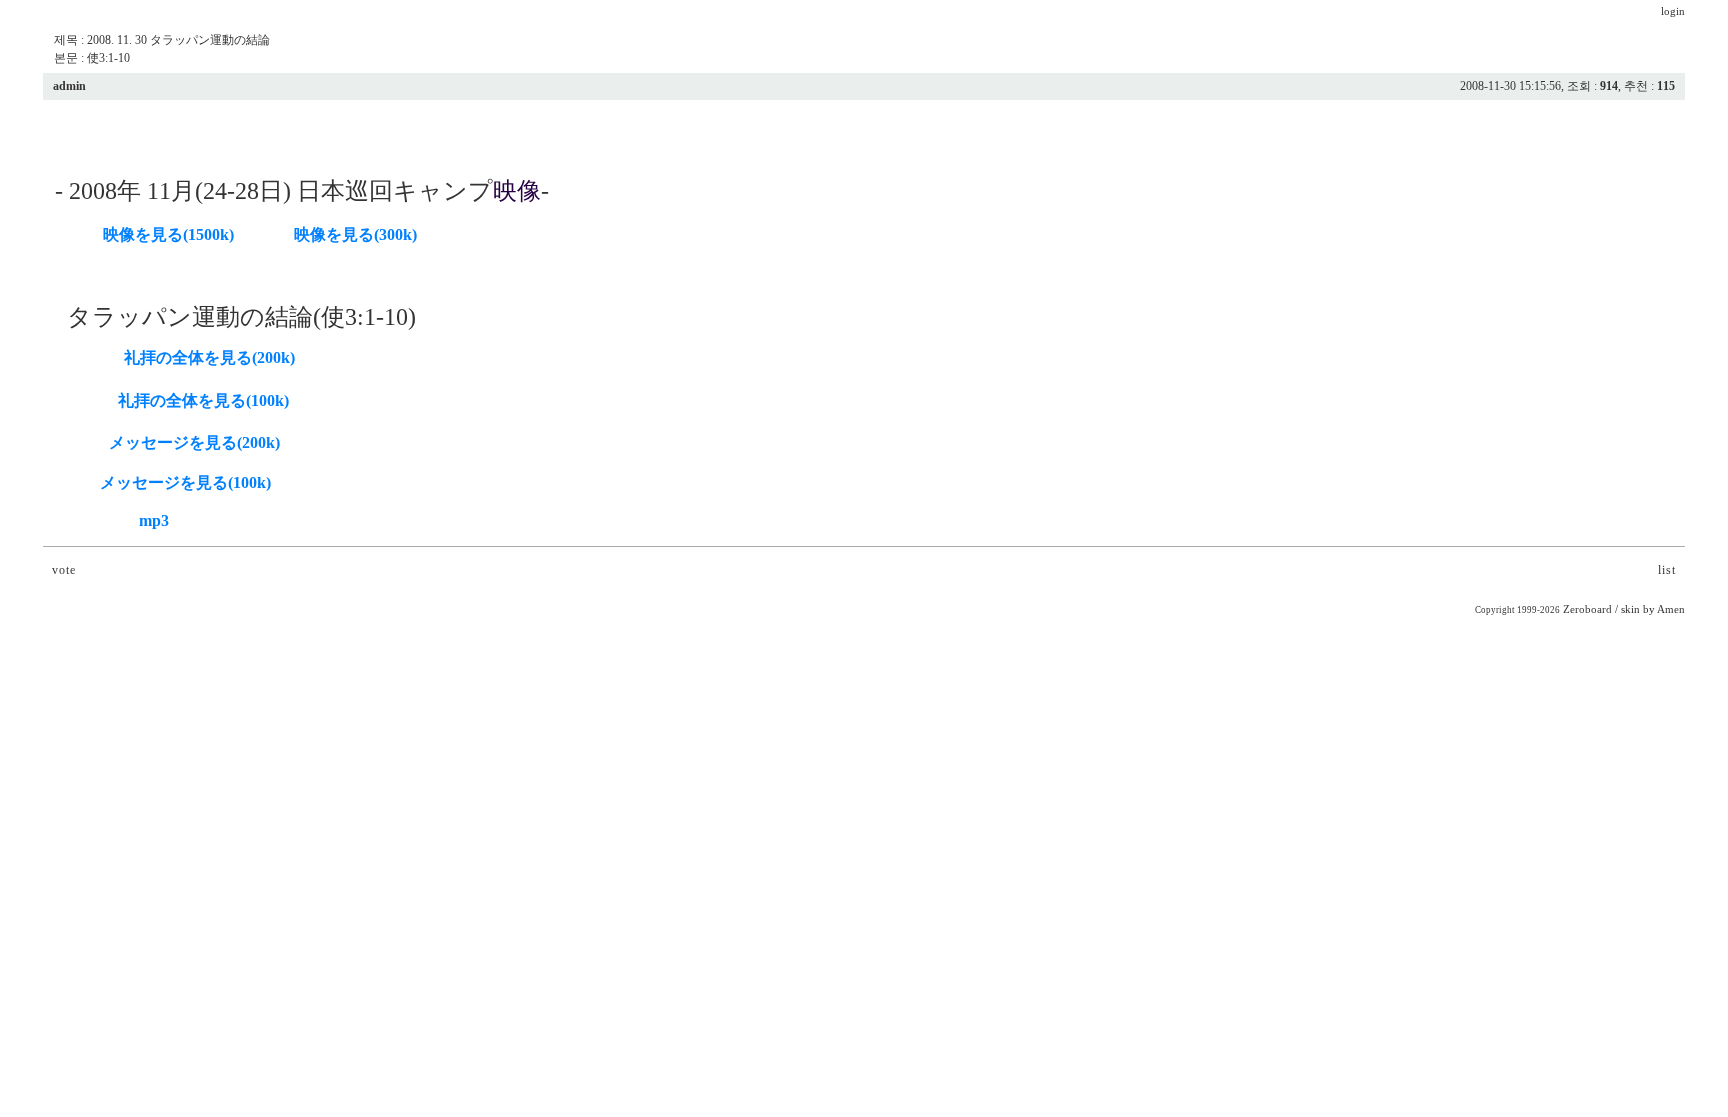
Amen (1671, 609)
